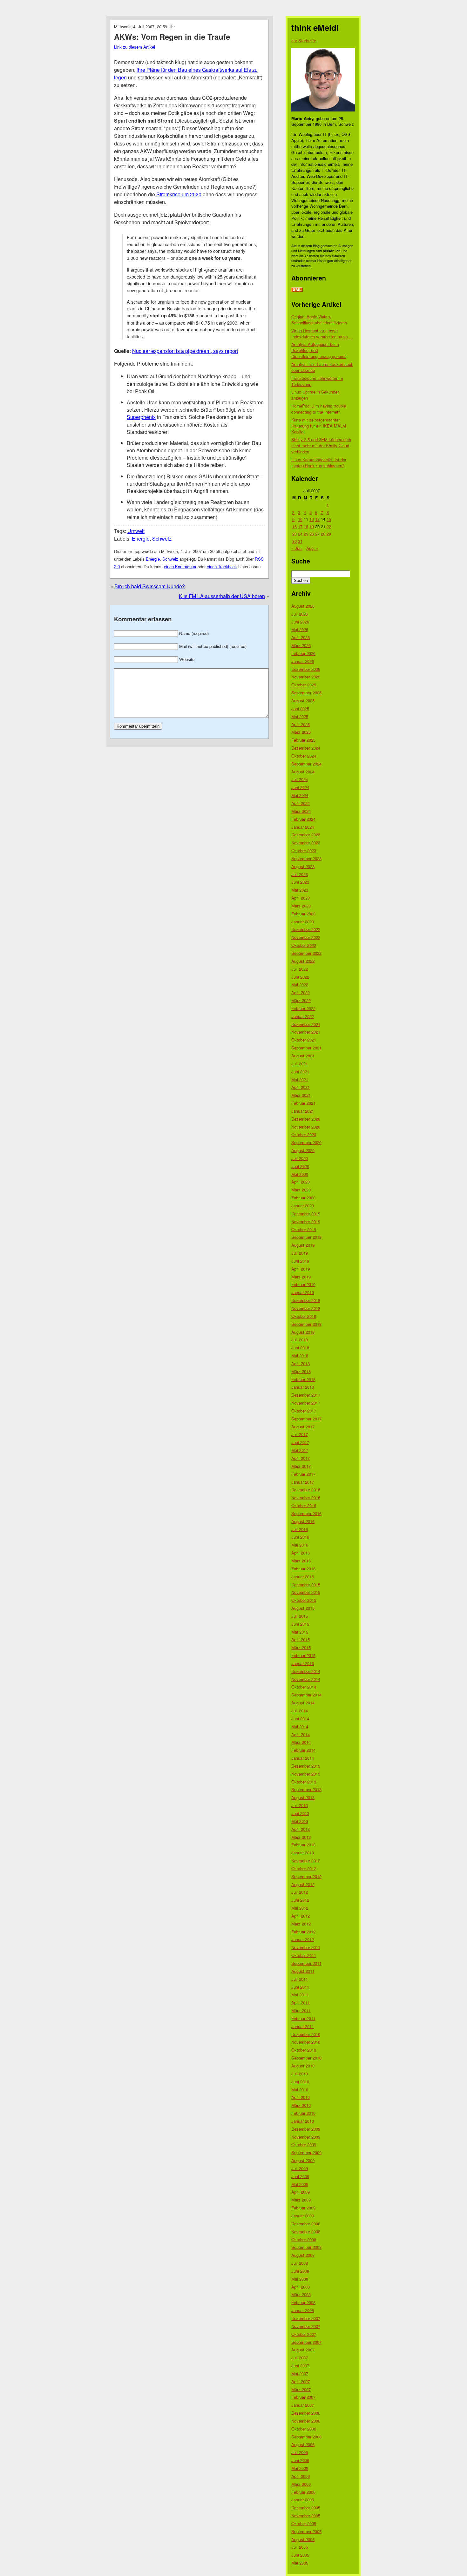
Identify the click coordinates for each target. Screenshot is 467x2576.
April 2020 (301, 1182)
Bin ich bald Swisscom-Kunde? (150, 586)
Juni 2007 (300, 2366)
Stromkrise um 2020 (179, 194)
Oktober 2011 (304, 1955)
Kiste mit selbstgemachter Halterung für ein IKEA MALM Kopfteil (319, 426)
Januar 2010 (303, 2121)
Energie (141, 539)
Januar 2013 (303, 1853)
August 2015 (303, 1608)
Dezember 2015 (306, 1585)
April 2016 (301, 1553)
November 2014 (306, 1679)
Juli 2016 (300, 1529)
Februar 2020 (303, 1198)
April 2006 (301, 2476)
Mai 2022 (300, 985)
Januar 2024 (303, 827)
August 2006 (303, 2444)
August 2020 (303, 1150)
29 (329, 534)
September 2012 (306, 1876)
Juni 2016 (300, 1537)
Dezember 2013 (306, 1766)
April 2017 (301, 1458)
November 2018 (306, 1308)
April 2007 (301, 2381)
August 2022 (303, 961)
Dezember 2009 (306, 2129)
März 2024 (301, 811)
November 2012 (306, 1861)
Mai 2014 (300, 1726)
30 (294, 541)
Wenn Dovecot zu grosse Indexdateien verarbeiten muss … (322, 334)
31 (300, 541)
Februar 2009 (303, 2208)
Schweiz (162, 539)
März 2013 (301, 1837)
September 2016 (306, 1513)
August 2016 (303, 1521)
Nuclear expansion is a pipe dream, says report (185, 351)
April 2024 (301, 803)
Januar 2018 (303, 1387)
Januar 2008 (303, 2310)
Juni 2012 (300, 1900)
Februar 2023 (303, 914)
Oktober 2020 (304, 1134)
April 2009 (301, 2192)
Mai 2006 (300, 2468)
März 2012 (301, 1924)
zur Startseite (304, 40)
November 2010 (306, 2042)
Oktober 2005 (304, 2523)
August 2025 (303, 701)
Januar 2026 (303, 661)
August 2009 (303, 2160)
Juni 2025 (300, 708)
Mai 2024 (300, 795)
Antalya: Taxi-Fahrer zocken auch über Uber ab (322, 367)
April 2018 (301, 1363)
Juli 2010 (300, 2074)
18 (306, 526)
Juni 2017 (300, 1442)
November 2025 (306, 677)
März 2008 (301, 2294)
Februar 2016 (303, 1569)
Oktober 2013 (304, 1782)
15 (329, 519)
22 (329, 526)
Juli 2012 (300, 1892)
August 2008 (303, 2255)
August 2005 (303, 2539)
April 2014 (301, 1734)
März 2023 (301, 906)
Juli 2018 (300, 1340)
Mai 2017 (300, 1450)
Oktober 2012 (304, 1868)
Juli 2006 (300, 2452)
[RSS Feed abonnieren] (297, 290)
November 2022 (306, 937)
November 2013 (306, 1774)
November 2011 (306, 1947)
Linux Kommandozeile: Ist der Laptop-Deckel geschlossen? (319, 462)
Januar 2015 (303, 1663)
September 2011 (306, 1963)
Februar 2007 (303, 2397)
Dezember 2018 (306, 1300)
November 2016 (306, 1497)
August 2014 (303, 1703)
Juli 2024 (300, 779)
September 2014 (306, 1695)
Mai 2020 (300, 1174)
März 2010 (301, 2105)
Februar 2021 (303, 1103)
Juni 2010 (300, 2082)
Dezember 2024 (306, 748)
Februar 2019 (303, 1284)
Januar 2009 (303, 2216)
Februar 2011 (303, 2018)
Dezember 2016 (306, 1490)
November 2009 (306, 2137)
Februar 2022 (303, 1008)
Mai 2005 (300, 2563)
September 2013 (306, 1789)
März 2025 (301, 732)
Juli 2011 (300, 1979)
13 (317, 519)
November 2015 (306, 1592)
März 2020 (301, 1190)
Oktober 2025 (304, 685)
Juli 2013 (300, 1805)
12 (312, 519)
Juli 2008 (300, 2263)
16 (294, 526)
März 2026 (301, 645)
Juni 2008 (300, 2271)
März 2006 (301, 2484)
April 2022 (301, 992)
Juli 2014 (300, 1711)
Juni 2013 (300, 1813)
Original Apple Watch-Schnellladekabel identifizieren (319, 320)
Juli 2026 (300, 614)
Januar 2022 (303, 1016)
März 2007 (301, 2389)
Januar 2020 (303, 1206)
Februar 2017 (303, 1474)
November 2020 (306, 1127)
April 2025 (301, 724)
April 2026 (301, 637)
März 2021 (301, 1095)
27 (317, 534)
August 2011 (303, 1971)
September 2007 (306, 2342)
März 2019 (301, 1277)
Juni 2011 (300, 1987)
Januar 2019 (303, 1292)
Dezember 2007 (306, 2318)
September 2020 (306, 1142)
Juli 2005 (300, 2547)
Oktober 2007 (304, 2334)
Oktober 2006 (304, 2429)
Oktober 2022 (304, 945)
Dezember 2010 (306, 2034)
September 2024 (306, 764)
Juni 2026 (300, 622)
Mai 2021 (300, 1079)
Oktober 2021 (304, 1040)
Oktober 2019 (304, 1229)
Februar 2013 (303, 1845)
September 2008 (306, 2247)
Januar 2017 (303, 1482)
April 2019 (301, 1269)
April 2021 (301, 1087)
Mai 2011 (300, 1995)
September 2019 (306, 1237)
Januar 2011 (303, 2026)
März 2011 (301, 2010)
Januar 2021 (303, 1111)
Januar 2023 (303, 922)
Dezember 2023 (306, 835)
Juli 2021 (300, 1064)
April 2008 (301, 2287)
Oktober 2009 (304, 2144)
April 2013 (301, 1829)
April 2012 (301, 1916)
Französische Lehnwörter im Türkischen (317, 381)
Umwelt (136, 531)
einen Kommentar (180, 566)
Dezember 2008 (306, 2224)
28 (323, 534)
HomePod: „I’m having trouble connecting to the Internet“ (319, 409)
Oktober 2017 (304, 1411)
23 (294, 534)
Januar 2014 (303, 1758)
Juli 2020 (300, 1158)
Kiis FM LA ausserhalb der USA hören (222, 596)
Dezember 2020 (306, 1119)
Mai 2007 (300, 2374)
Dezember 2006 (306, 2413)
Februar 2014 (303, 1750)
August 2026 (303, 606)
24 (300, 534)
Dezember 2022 (306, 929)
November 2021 (306, 1032)
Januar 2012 (303, 1939)
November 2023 (306, 843)
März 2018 (301, 1371)
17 (300, 526)
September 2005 (306, 2531)
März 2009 (301, 2200)
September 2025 (306, 693)
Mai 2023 (300, 890)
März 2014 (301, 1742)
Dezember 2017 (306, 1395)
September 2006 (306, 2437)
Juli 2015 (300, 1616)
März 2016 (301, 1561)
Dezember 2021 (306, 1024)
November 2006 (306, 2421)
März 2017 (301, 1466)
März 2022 (301, 1000)
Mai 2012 (300, 1908)
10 (300, 519)
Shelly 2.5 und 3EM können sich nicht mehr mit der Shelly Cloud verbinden (321, 445)
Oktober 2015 (304, 1600)
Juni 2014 (300, 1719)
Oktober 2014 (304, 1687)
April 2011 (301, 2003)
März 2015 (301, 1647)
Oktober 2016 (304, 1505)
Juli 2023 (300, 874)
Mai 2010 (300, 2090)
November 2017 (306, 1403)
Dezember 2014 (306, 1671)
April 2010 (301, 2097)
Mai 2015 (300, 1632)
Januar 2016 (303, 1577)
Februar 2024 (303, 819)
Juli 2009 (300, 2168)
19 (312, 526)
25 (306, 534)
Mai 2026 (300, 629)
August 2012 (303, 1884)
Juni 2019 (300, 1261)
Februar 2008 (303, 2302)
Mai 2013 (300, 1821)
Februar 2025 (303, 740)
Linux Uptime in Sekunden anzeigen (315, 395)
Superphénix (141, 417)
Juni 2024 (300, 787)
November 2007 (306, 2326)
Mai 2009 (300, 2184)
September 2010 (306, 2058)
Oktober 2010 (304, 2050)
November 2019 (306, 1221)
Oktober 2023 (304, 850)
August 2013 (303, 1797)
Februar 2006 (303, 2492)
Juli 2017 (300, 1434)
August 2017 (303, 1427)
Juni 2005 (300, 2555)
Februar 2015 (303, 1655)
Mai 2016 (300, 1545)
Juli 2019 (300, 1253)
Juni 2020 (300, 1166)
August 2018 (303, 1332)
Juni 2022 (300, 977)
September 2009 (306, 2152)
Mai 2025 (300, 716)
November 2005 (306, 2515)
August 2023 (303, 866)
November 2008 (306, 2232)
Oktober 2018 (304, 1316)
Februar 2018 (303, 1379)
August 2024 (303, 772)
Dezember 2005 (306, 2508)
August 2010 (303, 2066)
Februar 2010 (303, 2113)
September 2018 (306, 1324)
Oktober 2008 (304, 2239)
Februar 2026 (303, 653)
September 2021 (306, 1048)
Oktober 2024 (304, 756)
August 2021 (303, 1056)
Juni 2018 (300, 1348)
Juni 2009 (300, 2176)
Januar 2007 (303, 2405)
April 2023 (301, 898)
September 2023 (306, 858)
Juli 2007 (300, 2358)
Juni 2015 (300, 1624)
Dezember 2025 (306, 669)
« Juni (297, 548)
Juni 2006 (300, 2460)
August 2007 (303, 2350)
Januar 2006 (303, 2500)
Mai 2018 (300, 1355)
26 (312, 534)
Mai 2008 (300, 2279)
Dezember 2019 (306, 1214)
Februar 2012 (303, 1932)
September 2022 (306, 953)
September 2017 (306, 1419)
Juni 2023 (300, 882)
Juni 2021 (300, 1072)
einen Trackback (222, 566)
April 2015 (301, 1639)
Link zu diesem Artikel (135, 47)
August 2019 (303, 1245)
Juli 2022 (300, 969)
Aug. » (312, 548)
